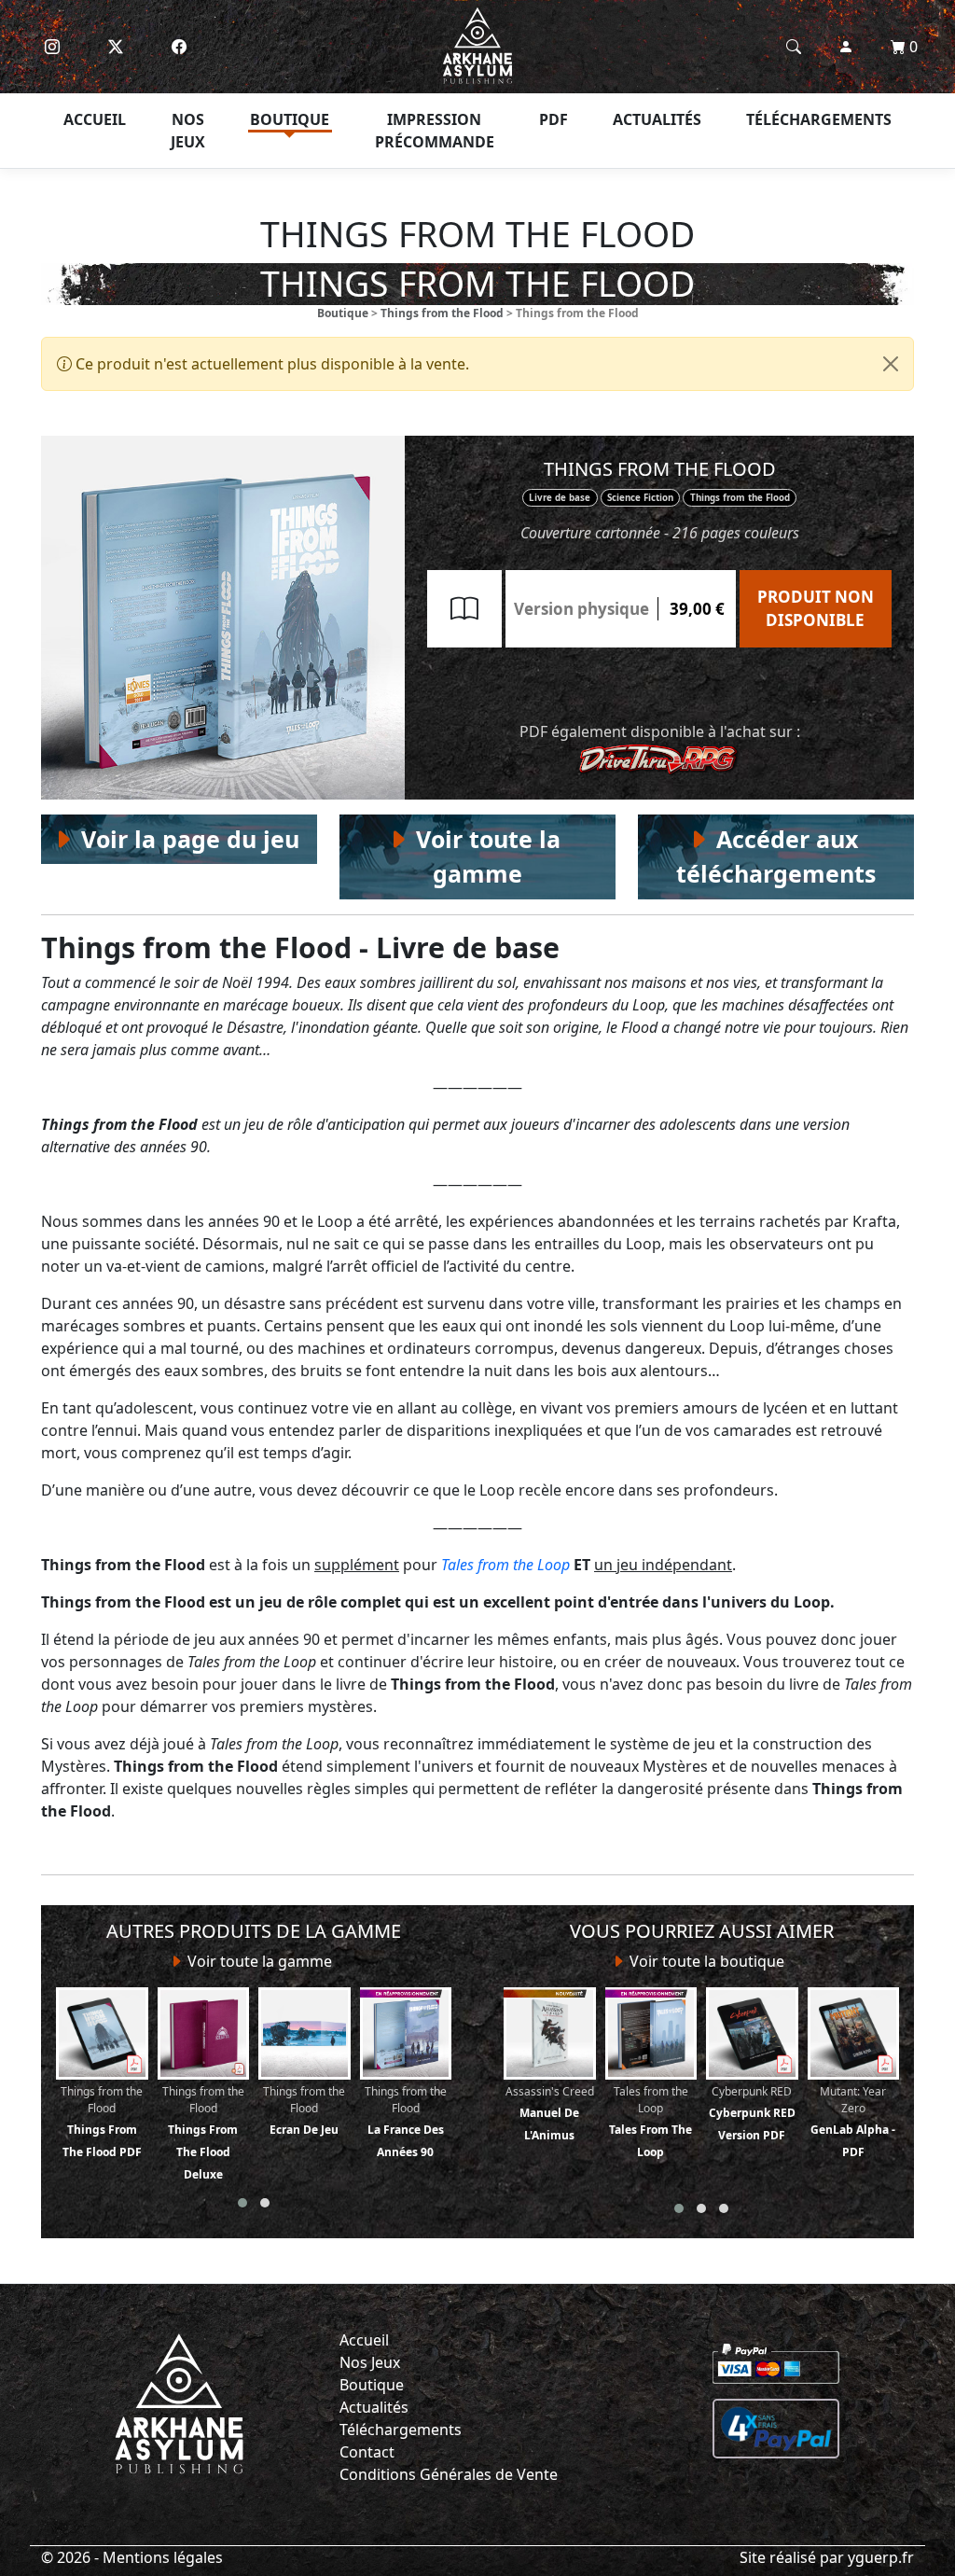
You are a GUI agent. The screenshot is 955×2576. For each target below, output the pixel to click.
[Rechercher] (794, 47)
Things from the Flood (442, 313)
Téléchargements (819, 119)
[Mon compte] (846, 47)
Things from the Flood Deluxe (203, 2133)
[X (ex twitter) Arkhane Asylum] (116, 47)
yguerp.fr (881, 2557)
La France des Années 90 (406, 2122)
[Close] (891, 364)
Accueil (95, 119)
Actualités (657, 119)
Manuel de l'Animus (550, 2113)
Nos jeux (188, 131)
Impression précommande (435, 131)
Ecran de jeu (304, 2110)
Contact (367, 2452)
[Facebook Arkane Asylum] (179, 47)
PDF (554, 119)
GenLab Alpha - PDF (853, 2122)
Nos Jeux (370, 2362)
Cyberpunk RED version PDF (752, 2113)
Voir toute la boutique (705, 1961)
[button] (242, 2203)
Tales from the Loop (505, 1565)
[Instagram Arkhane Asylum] (52, 47)
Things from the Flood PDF (102, 2122)
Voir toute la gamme (258, 1961)
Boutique (290, 119)
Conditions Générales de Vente (449, 2474)
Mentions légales (163, 2557)
